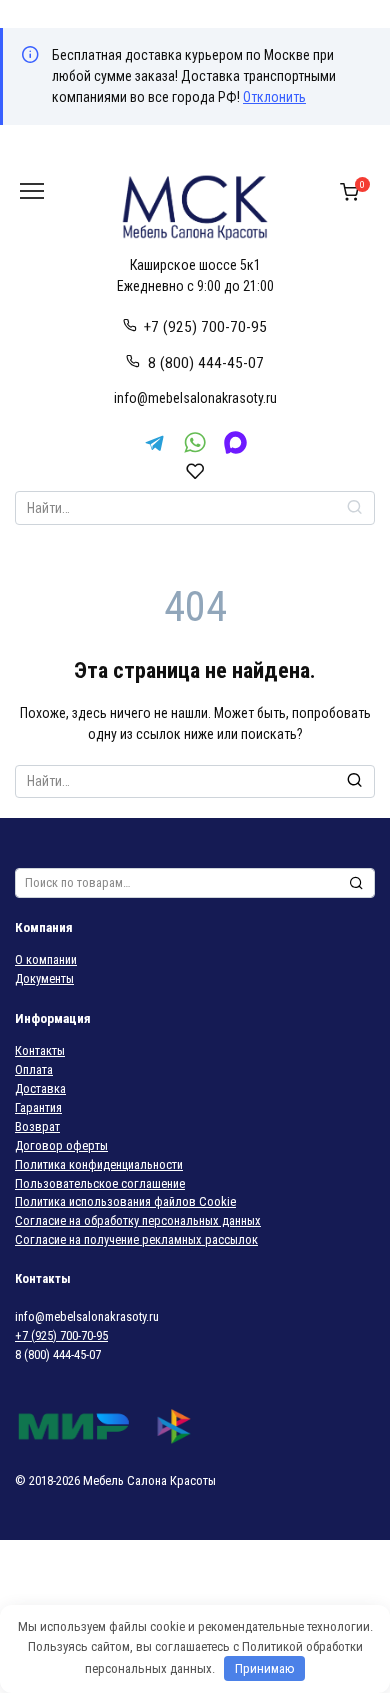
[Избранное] (195, 471)
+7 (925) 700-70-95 (205, 327)
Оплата (34, 1069)
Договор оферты (61, 1145)
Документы (44, 978)
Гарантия (38, 1107)
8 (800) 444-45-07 (206, 363)
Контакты (40, 1050)
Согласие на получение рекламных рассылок (136, 1239)
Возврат (37, 1126)
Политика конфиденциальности (99, 1164)
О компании (46, 959)
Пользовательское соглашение (100, 1183)
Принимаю (265, 1668)
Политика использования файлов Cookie (125, 1201)
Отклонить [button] (274, 97)
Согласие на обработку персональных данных (138, 1220)
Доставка (40, 1088)
